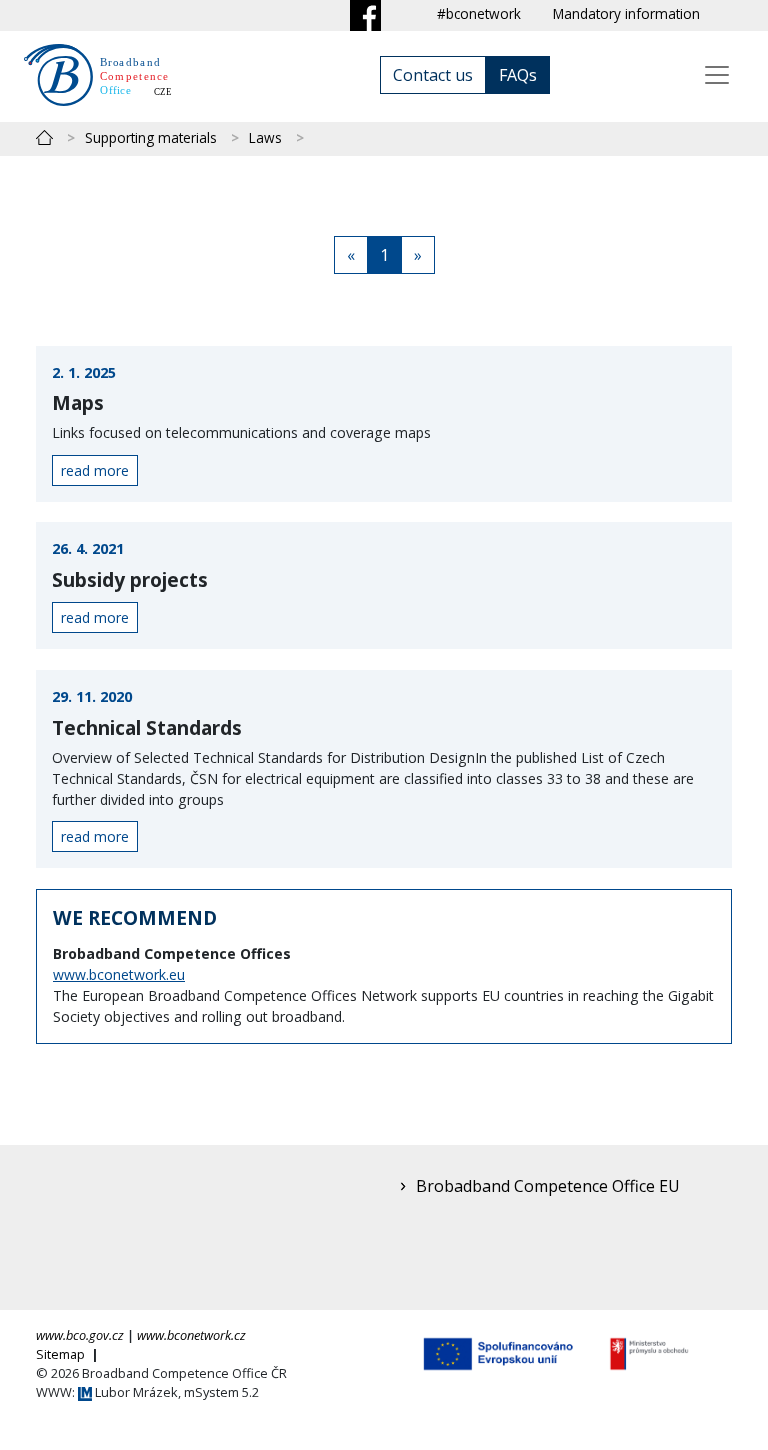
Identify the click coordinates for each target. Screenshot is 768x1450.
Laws (265, 137)
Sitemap (62, 1354)
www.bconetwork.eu (119, 974)
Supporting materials (151, 137)
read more (95, 470)
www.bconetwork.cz (191, 1335)
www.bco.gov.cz (80, 1335)
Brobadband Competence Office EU (548, 1186)
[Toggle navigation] (717, 75)
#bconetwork (479, 13)
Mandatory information (626, 13)
